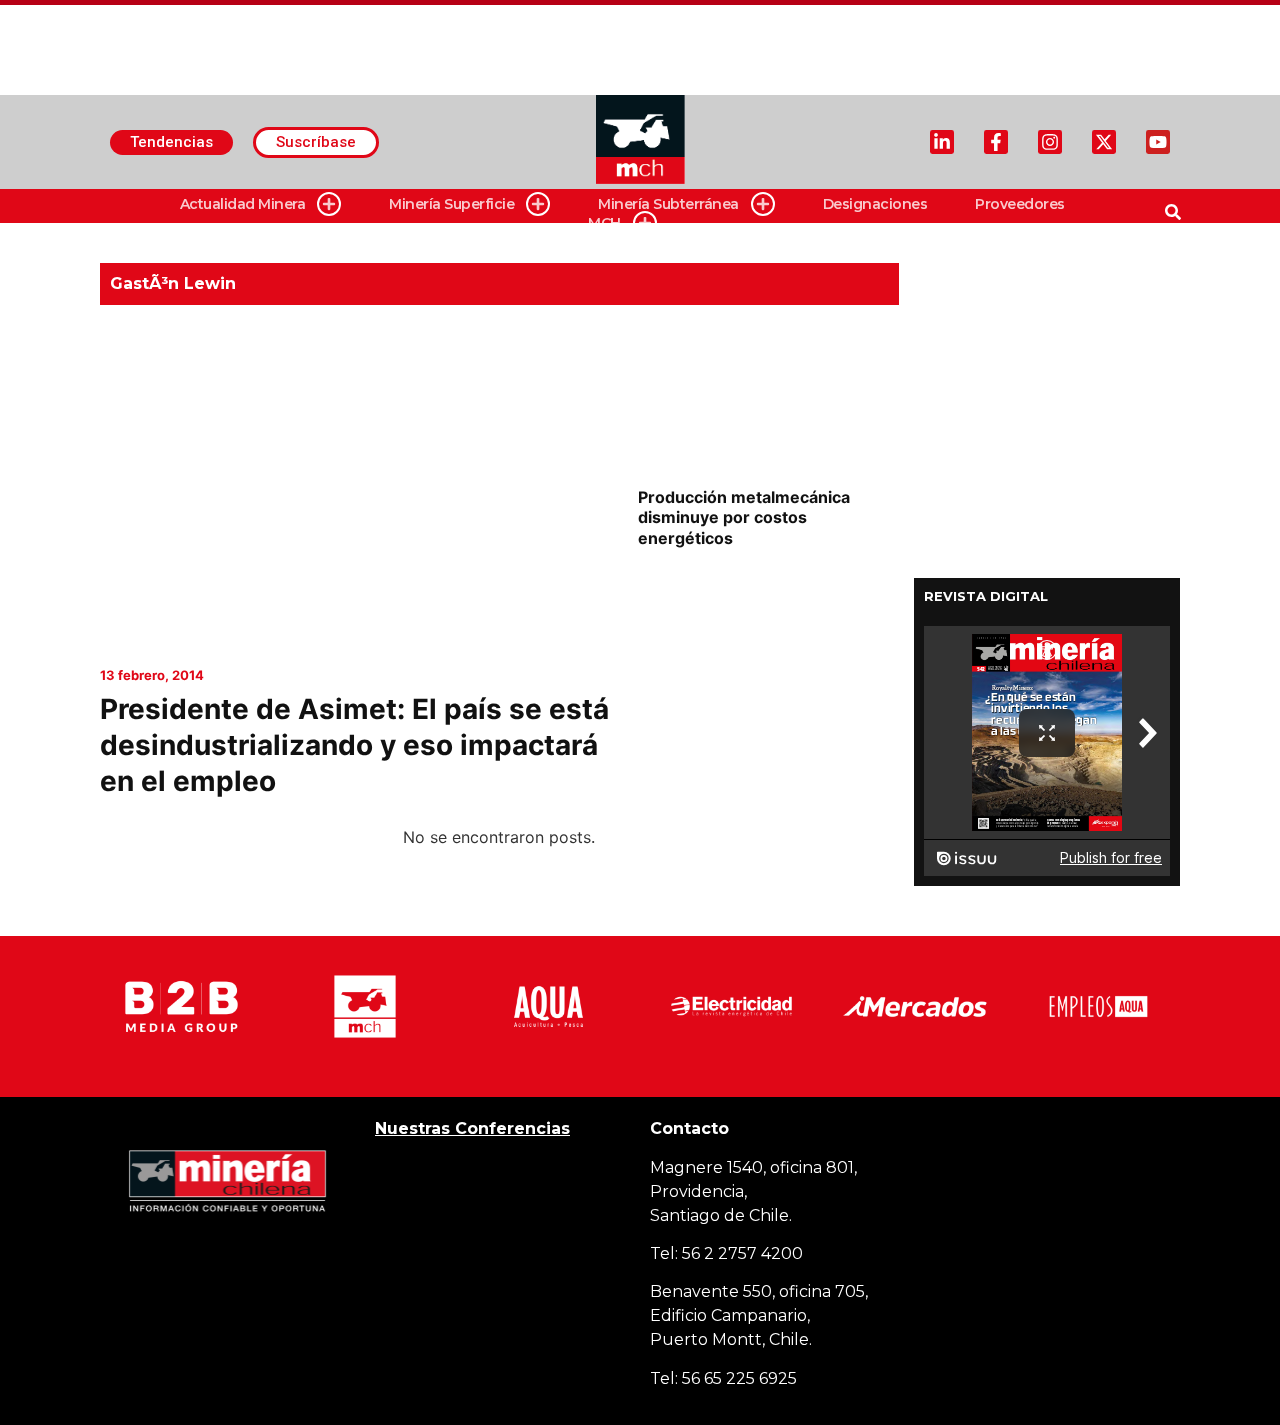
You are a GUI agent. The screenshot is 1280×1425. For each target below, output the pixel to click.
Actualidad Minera (243, 204)
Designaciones (875, 204)
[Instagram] (1050, 142)
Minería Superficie (451, 204)
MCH (604, 223)
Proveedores (1020, 204)
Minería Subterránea (668, 204)
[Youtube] (1158, 142)
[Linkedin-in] (942, 142)
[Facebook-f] (996, 142)
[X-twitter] (1104, 142)
